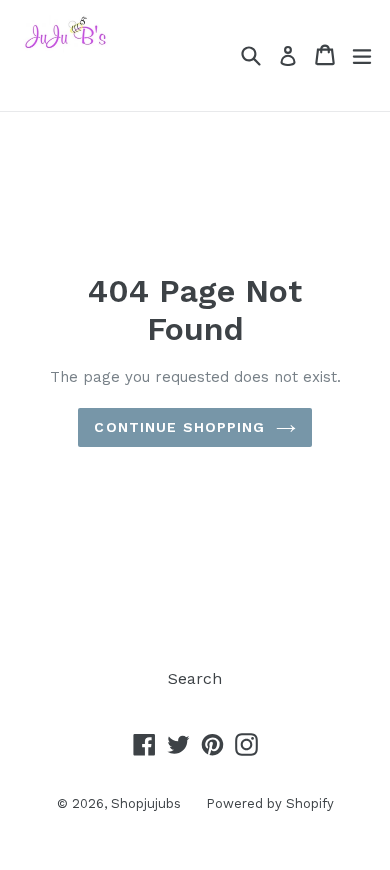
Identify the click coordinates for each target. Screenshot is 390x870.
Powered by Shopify (270, 803)
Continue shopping (179, 427)
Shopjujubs (146, 803)
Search (195, 678)
